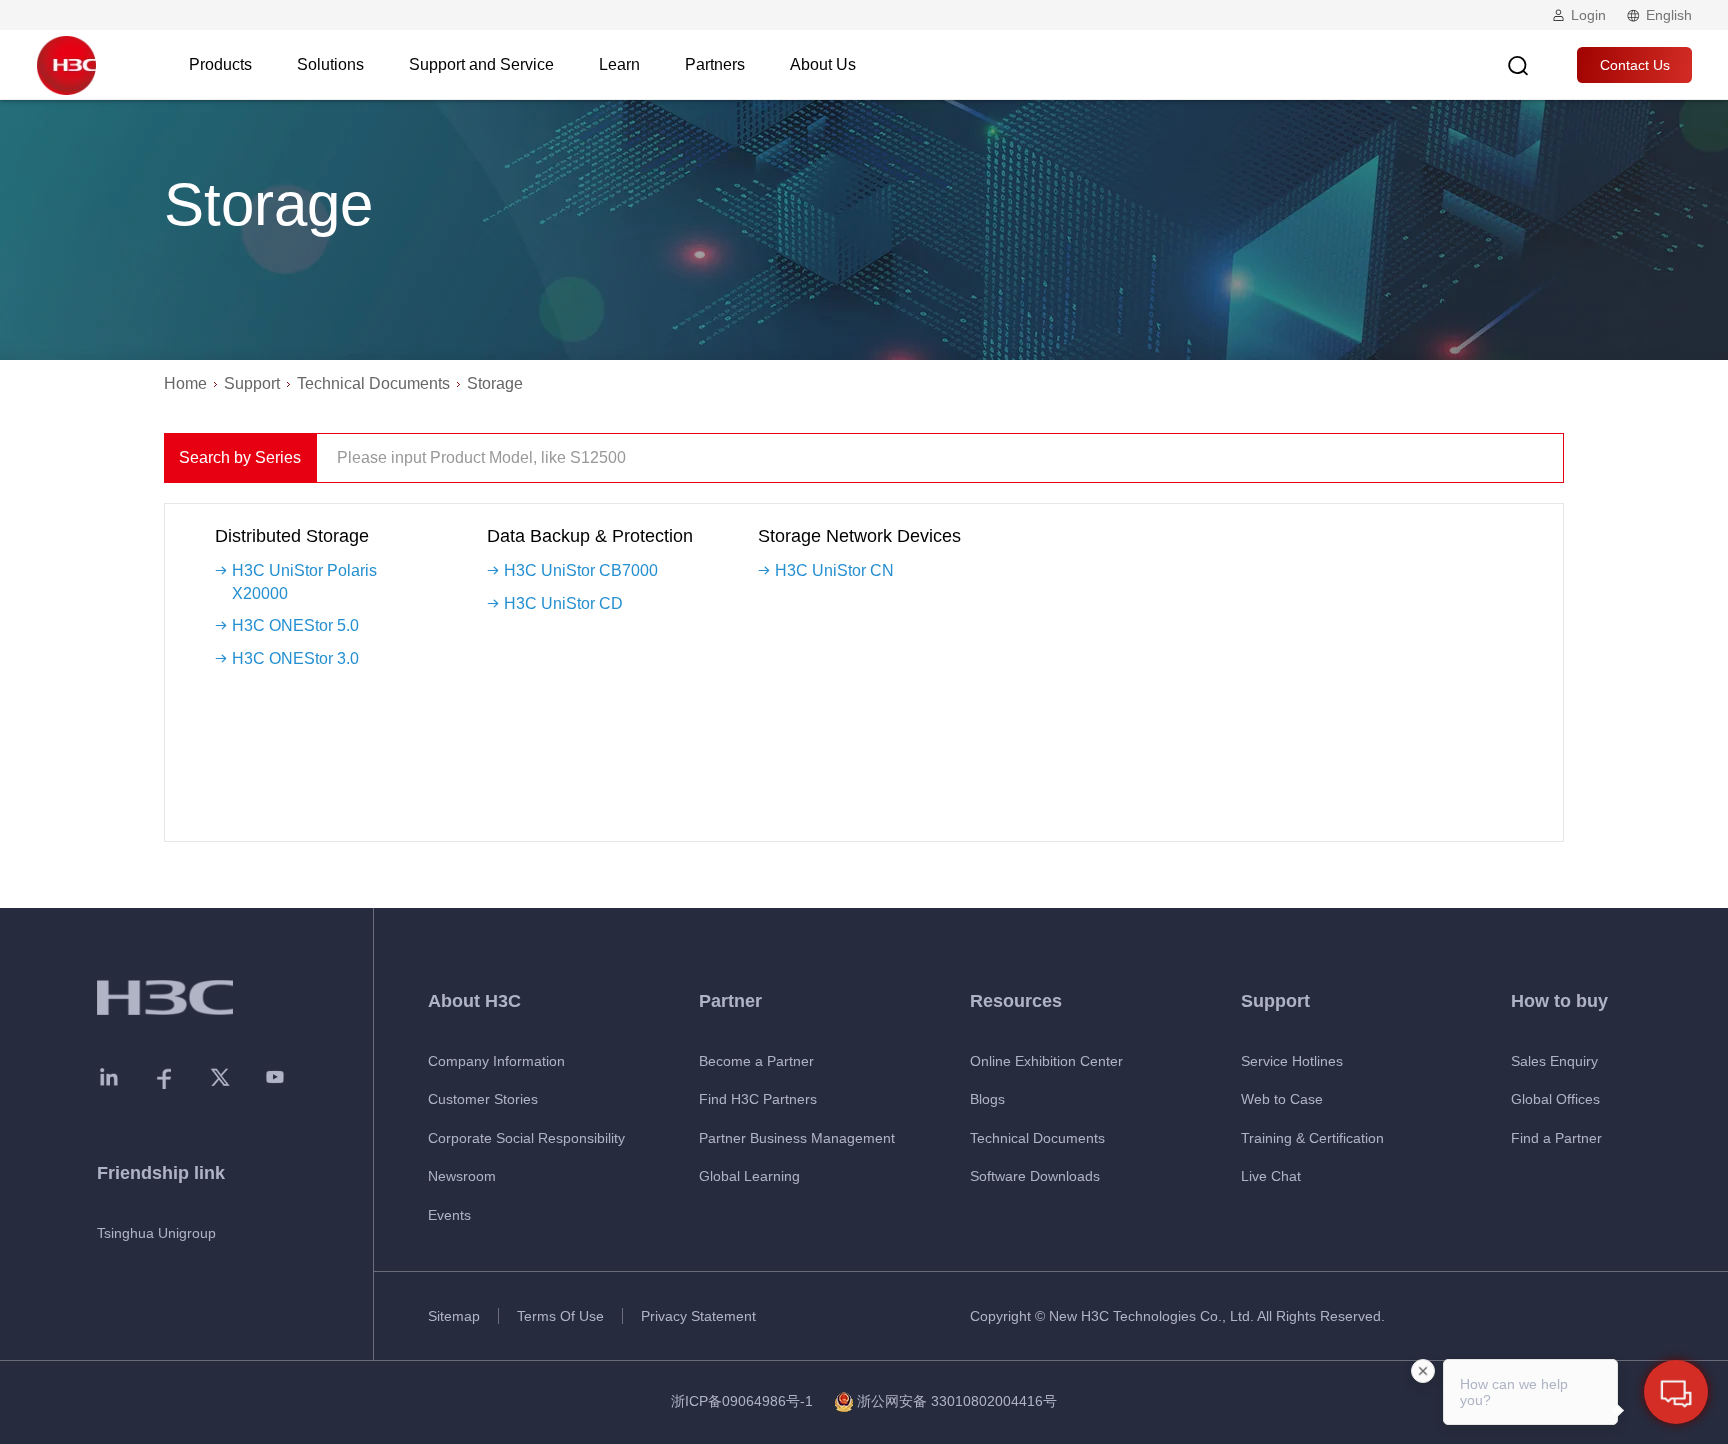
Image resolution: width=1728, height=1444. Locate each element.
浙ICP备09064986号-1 (742, 1401)
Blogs (987, 1099)
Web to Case (1282, 1099)
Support (252, 383)
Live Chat (1271, 1176)
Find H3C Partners (758, 1099)
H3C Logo (66, 65)
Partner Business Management (797, 1138)
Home (185, 383)
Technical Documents (373, 383)
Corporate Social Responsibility (526, 1138)
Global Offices (1555, 1099)
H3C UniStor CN (834, 570)
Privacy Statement (698, 1316)
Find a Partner (1556, 1138)
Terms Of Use (560, 1316)
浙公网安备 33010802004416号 (957, 1401)
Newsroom (462, 1176)
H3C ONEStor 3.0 (295, 658)
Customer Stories (483, 1099)
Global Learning (749, 1176)
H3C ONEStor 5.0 (295, 625)
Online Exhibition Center (1046, 1061)
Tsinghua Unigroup (156, 1233)
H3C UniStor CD (563, 603)
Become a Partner (756, 1061)
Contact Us (1635, 65)
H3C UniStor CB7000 (581, 570)
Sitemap (454, 1316)
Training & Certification (1312, 1138)
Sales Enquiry (1554, 1061)
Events (449, 1215)
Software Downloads (1035, 1176)
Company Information (496, 1061)
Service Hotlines (1292, 1061)
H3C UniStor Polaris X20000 (304, 582)
